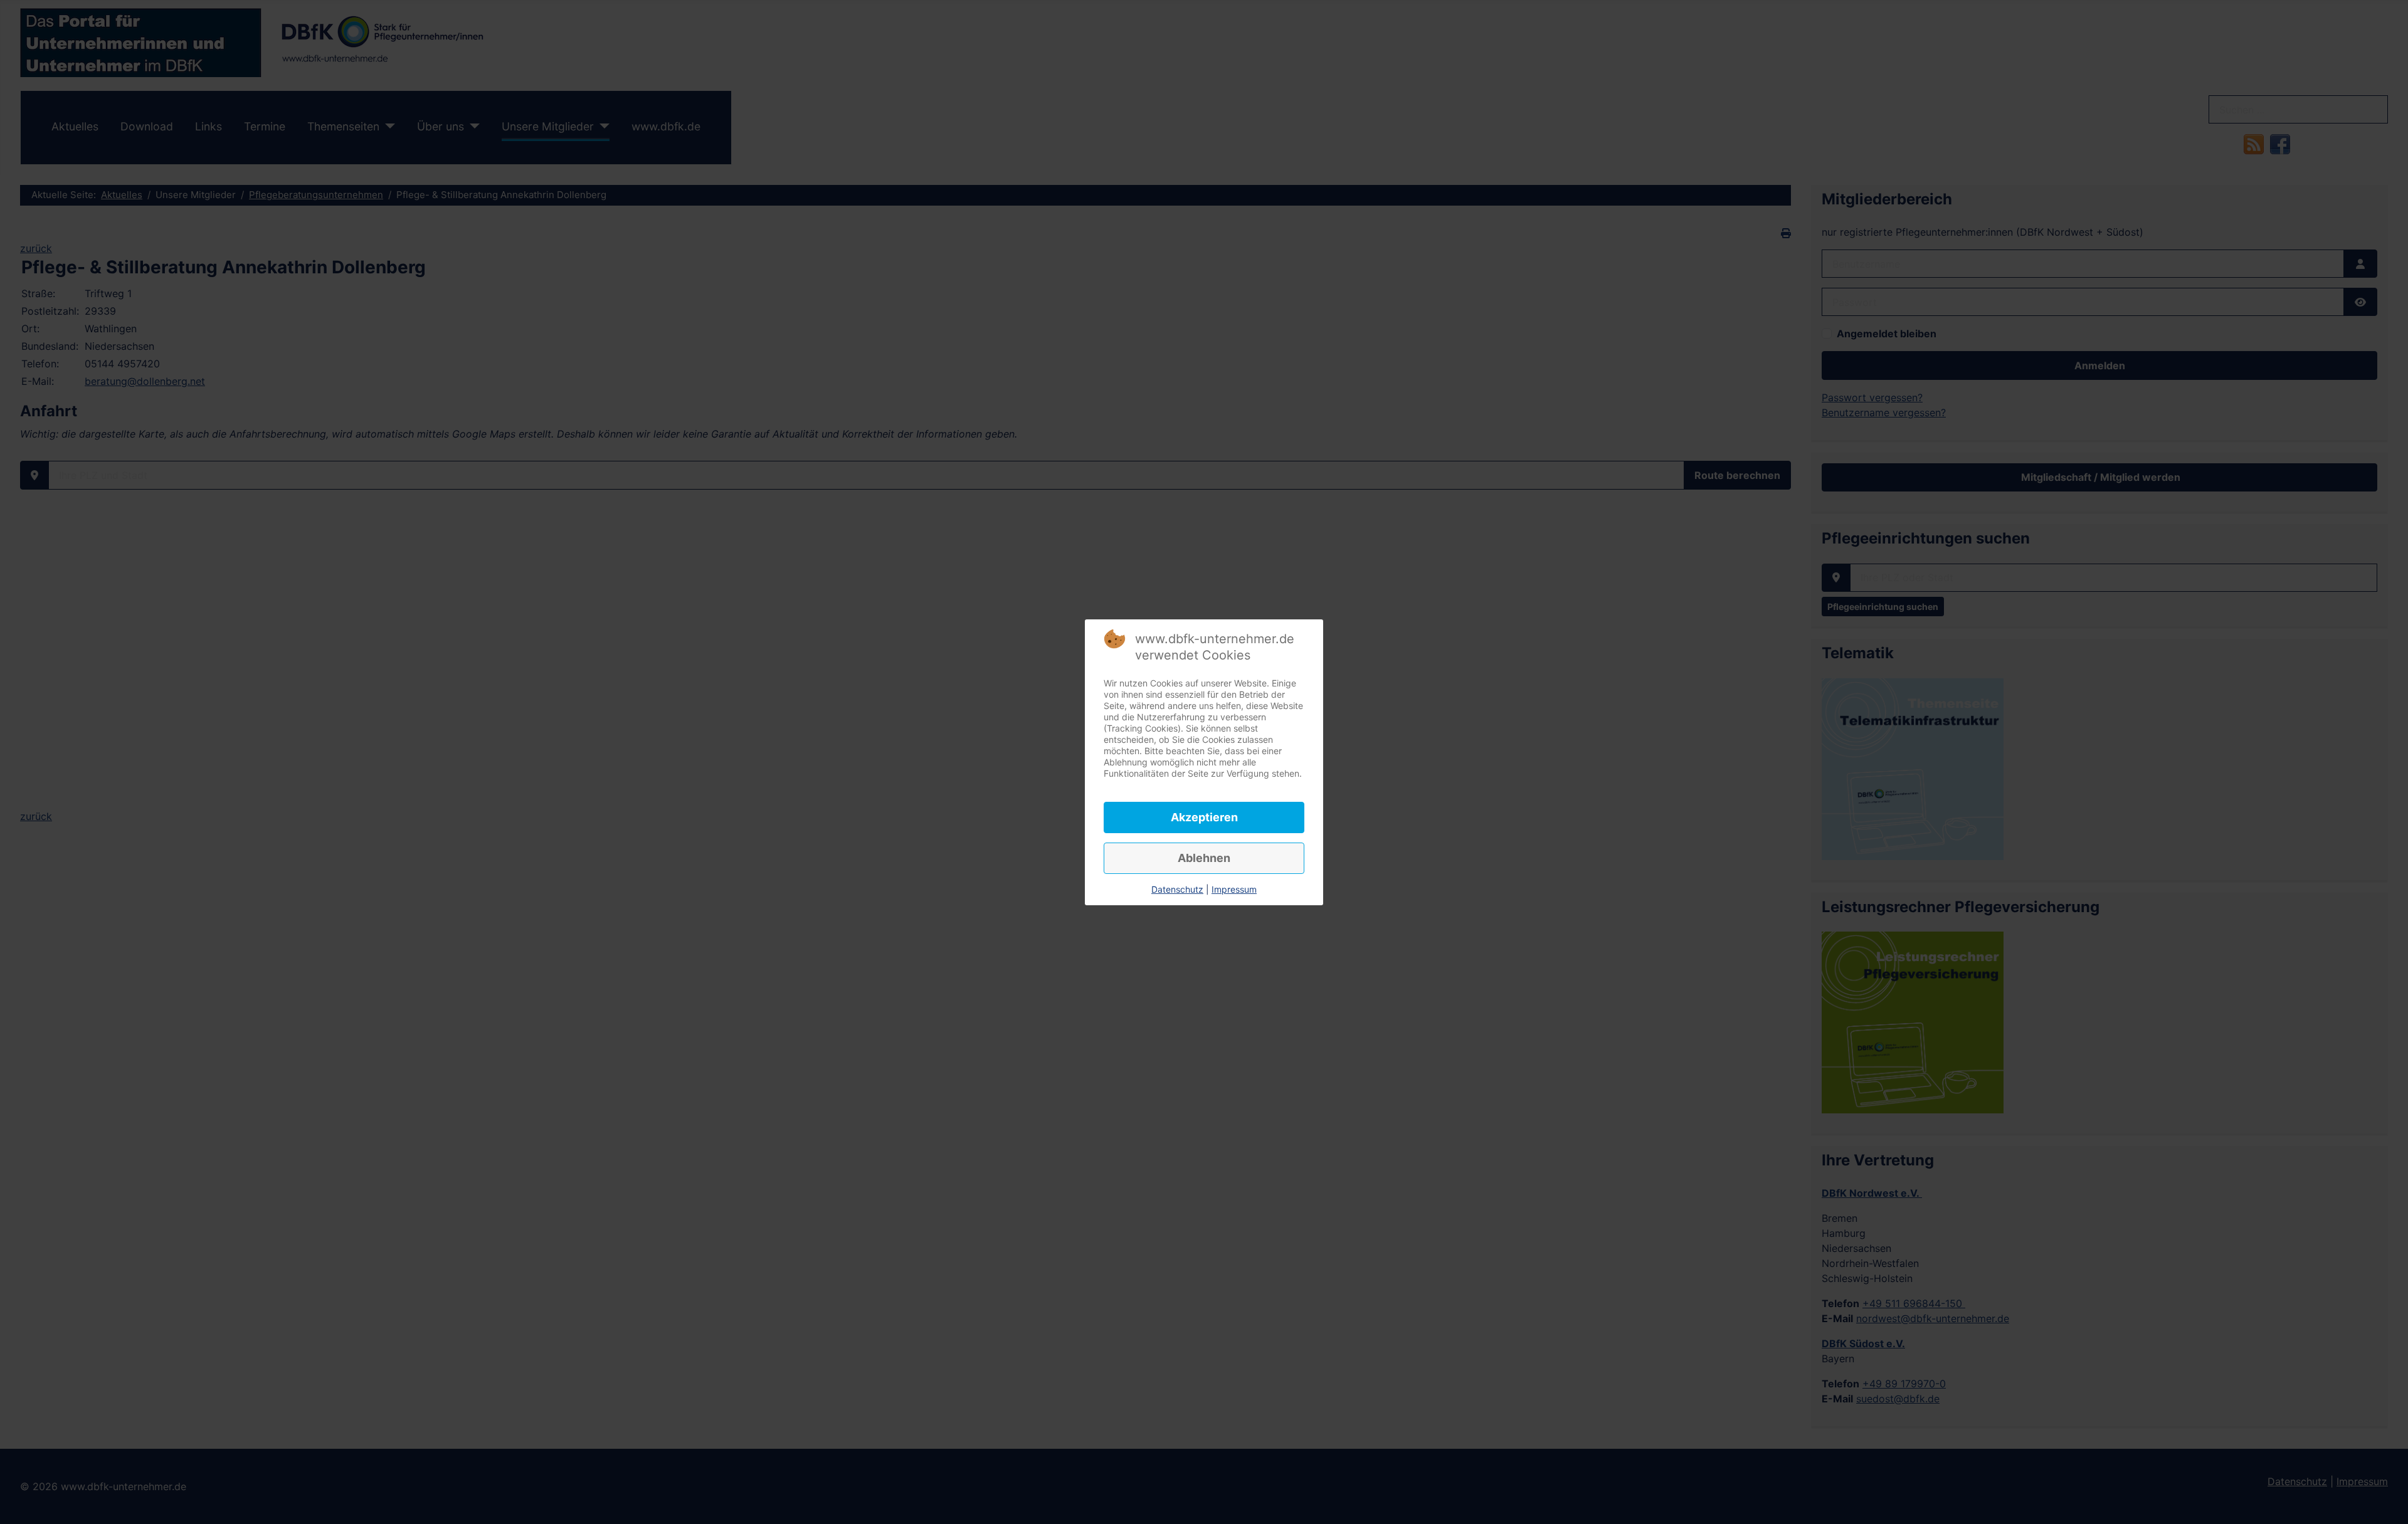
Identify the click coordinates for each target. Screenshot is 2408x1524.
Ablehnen (1204, 858)
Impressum (1234, 889)
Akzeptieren (1204, 817)
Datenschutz (1177, 889)
